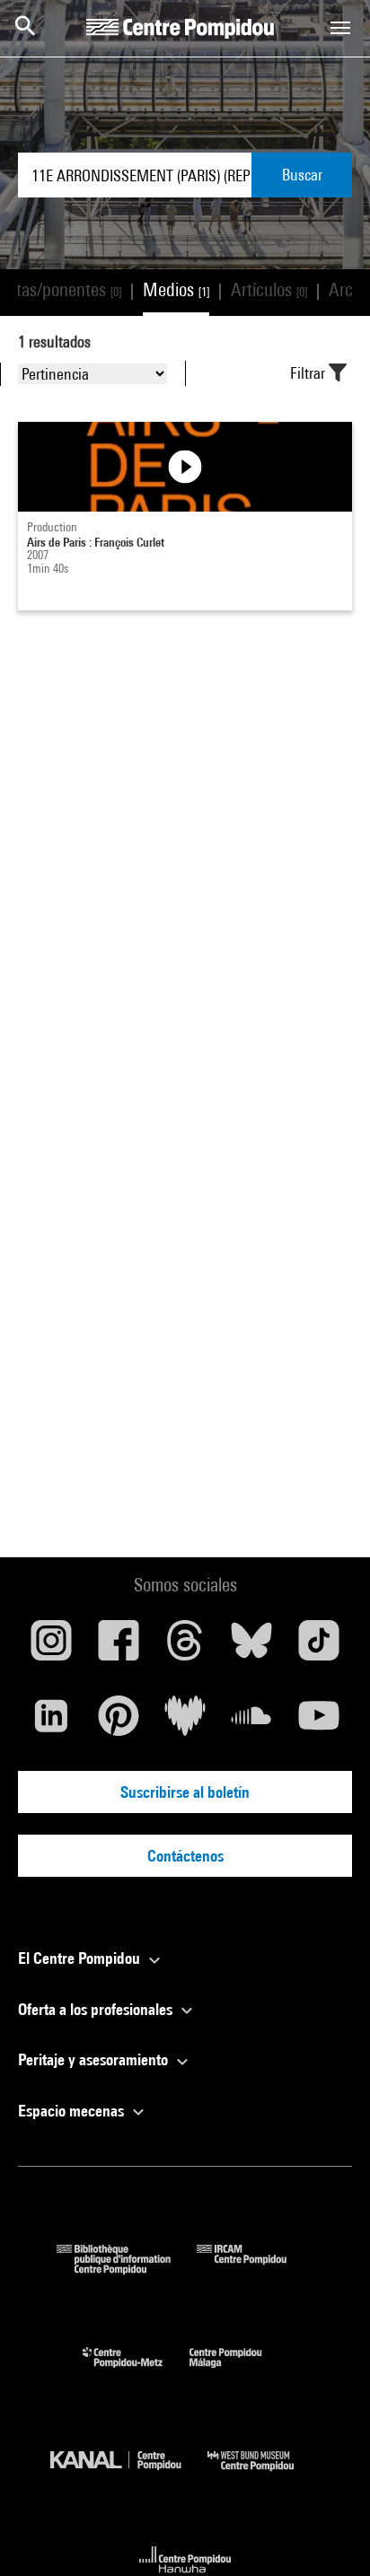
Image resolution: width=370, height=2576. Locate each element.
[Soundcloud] (251, 1722)
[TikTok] (319, 1647)
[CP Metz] (136, 2372)
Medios (176, 289)
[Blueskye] (251, 1647)
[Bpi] (127, 2269)
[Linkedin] (51, 1722)
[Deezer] (185, 1722)
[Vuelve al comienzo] (328, 2534)
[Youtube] (319, 1722)
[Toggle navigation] (340, 28)
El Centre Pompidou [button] (81, 1958)
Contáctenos (185, 1856)
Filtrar (309, 373)
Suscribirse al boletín (185, 1792)
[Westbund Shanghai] (264, 2475)
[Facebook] (118, 1647)
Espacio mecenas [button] (73, 2111)
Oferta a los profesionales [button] (97, 2009)
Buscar (302, 175)
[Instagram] (51, 1647)
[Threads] (185, 1647)
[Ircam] (255, 2269)
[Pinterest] (118, 1722)
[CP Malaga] (239, 2372)
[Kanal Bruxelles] (129, 2475)
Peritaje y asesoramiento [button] (95, 2059)
